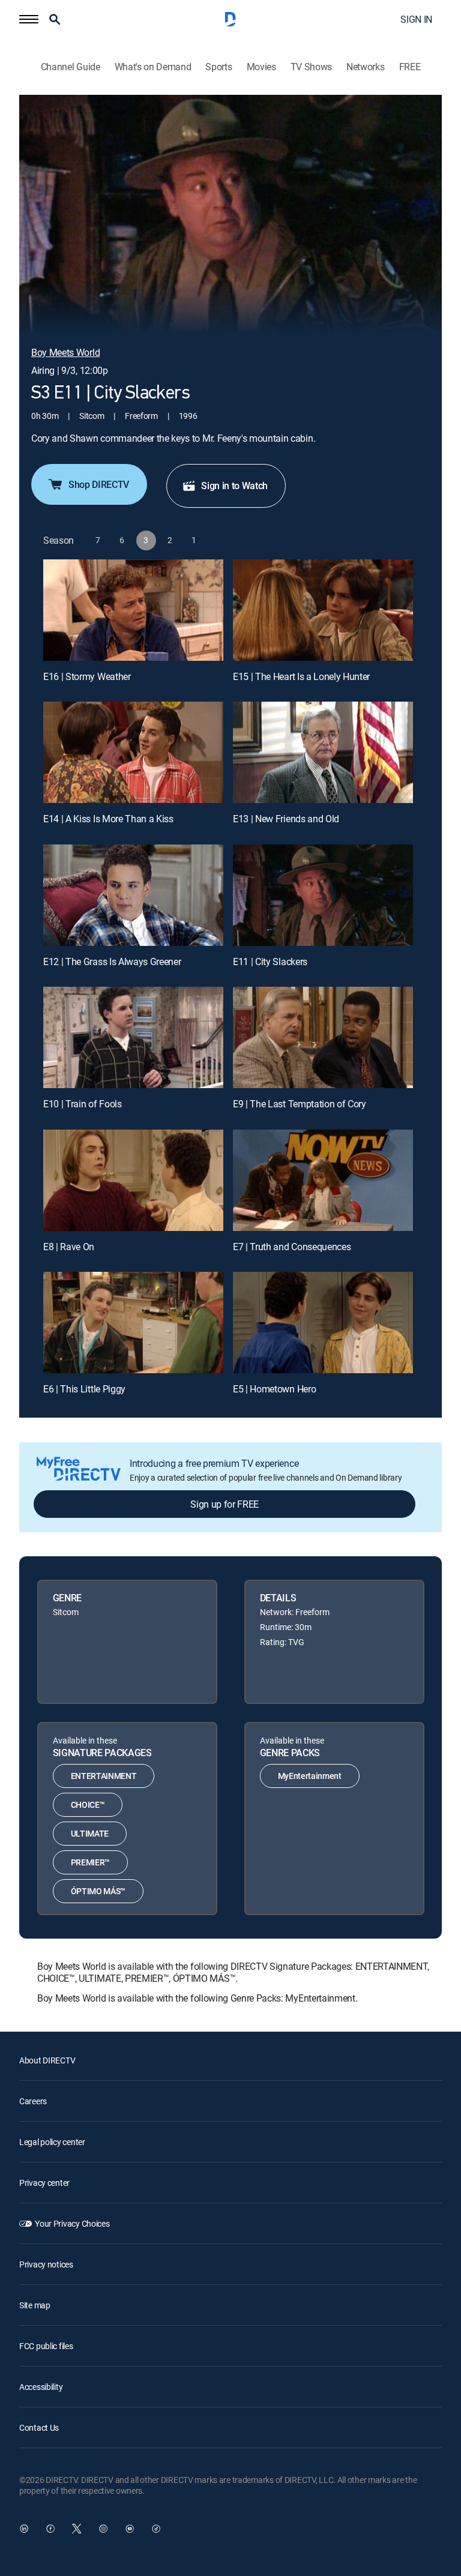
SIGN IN (416, 19)
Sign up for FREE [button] (224, 1504)
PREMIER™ (90, 1862)
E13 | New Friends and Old (286, 819)
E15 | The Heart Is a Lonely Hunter (301, 676)
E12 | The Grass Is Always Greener (112, 961)
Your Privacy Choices (72, 2223)
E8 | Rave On (69, 1247)
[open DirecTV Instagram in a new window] (103, 2529)
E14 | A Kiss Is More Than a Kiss (108, 819)
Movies (261, 67)
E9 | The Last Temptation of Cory (300, 1104)
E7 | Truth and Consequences (292, 1247)
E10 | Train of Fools (83, 1104)
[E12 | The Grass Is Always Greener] (133, 895)
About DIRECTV (47, 2060)
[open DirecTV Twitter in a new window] (77, 2529)
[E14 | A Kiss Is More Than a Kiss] (133, 752)
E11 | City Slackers (270, 961)
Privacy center (44, 2183)
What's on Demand (153, 67)
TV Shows (311, 67)
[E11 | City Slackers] (323, 895)
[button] (29, 19)
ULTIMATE (90, 1833)
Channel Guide (71, 67)
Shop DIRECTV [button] (99, 484)
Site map (35, 2305)
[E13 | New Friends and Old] (323, 752)
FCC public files (46, 2346)
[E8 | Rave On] (133, 1180)
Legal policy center (52, 2142)
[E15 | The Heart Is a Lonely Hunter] (323, 610)
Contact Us (39, 2427)
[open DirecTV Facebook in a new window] (50, 2529)
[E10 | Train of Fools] (133, 1037)
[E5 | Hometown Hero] (323, 1323)
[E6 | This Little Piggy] (133, 1323)
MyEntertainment (310, 1776)
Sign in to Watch (234, 486)
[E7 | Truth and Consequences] (323, 1180)
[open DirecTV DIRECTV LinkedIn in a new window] (24, 2529)
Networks (365, 67)
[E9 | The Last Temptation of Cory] (323, 1037)
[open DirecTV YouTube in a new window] (130, 2529)
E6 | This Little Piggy (84, 1389)
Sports (218, 67)
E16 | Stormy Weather (87, 676)
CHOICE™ (88, 1804)
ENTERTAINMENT (104, 1776)
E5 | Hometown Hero (274, 1389)
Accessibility (41, 2387)
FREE (410, 67)
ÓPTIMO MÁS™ (98, 1891)
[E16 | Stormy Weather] (133, 610)
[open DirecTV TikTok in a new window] (156, 2529)
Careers (33, 2101)
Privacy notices (46, 2264)
